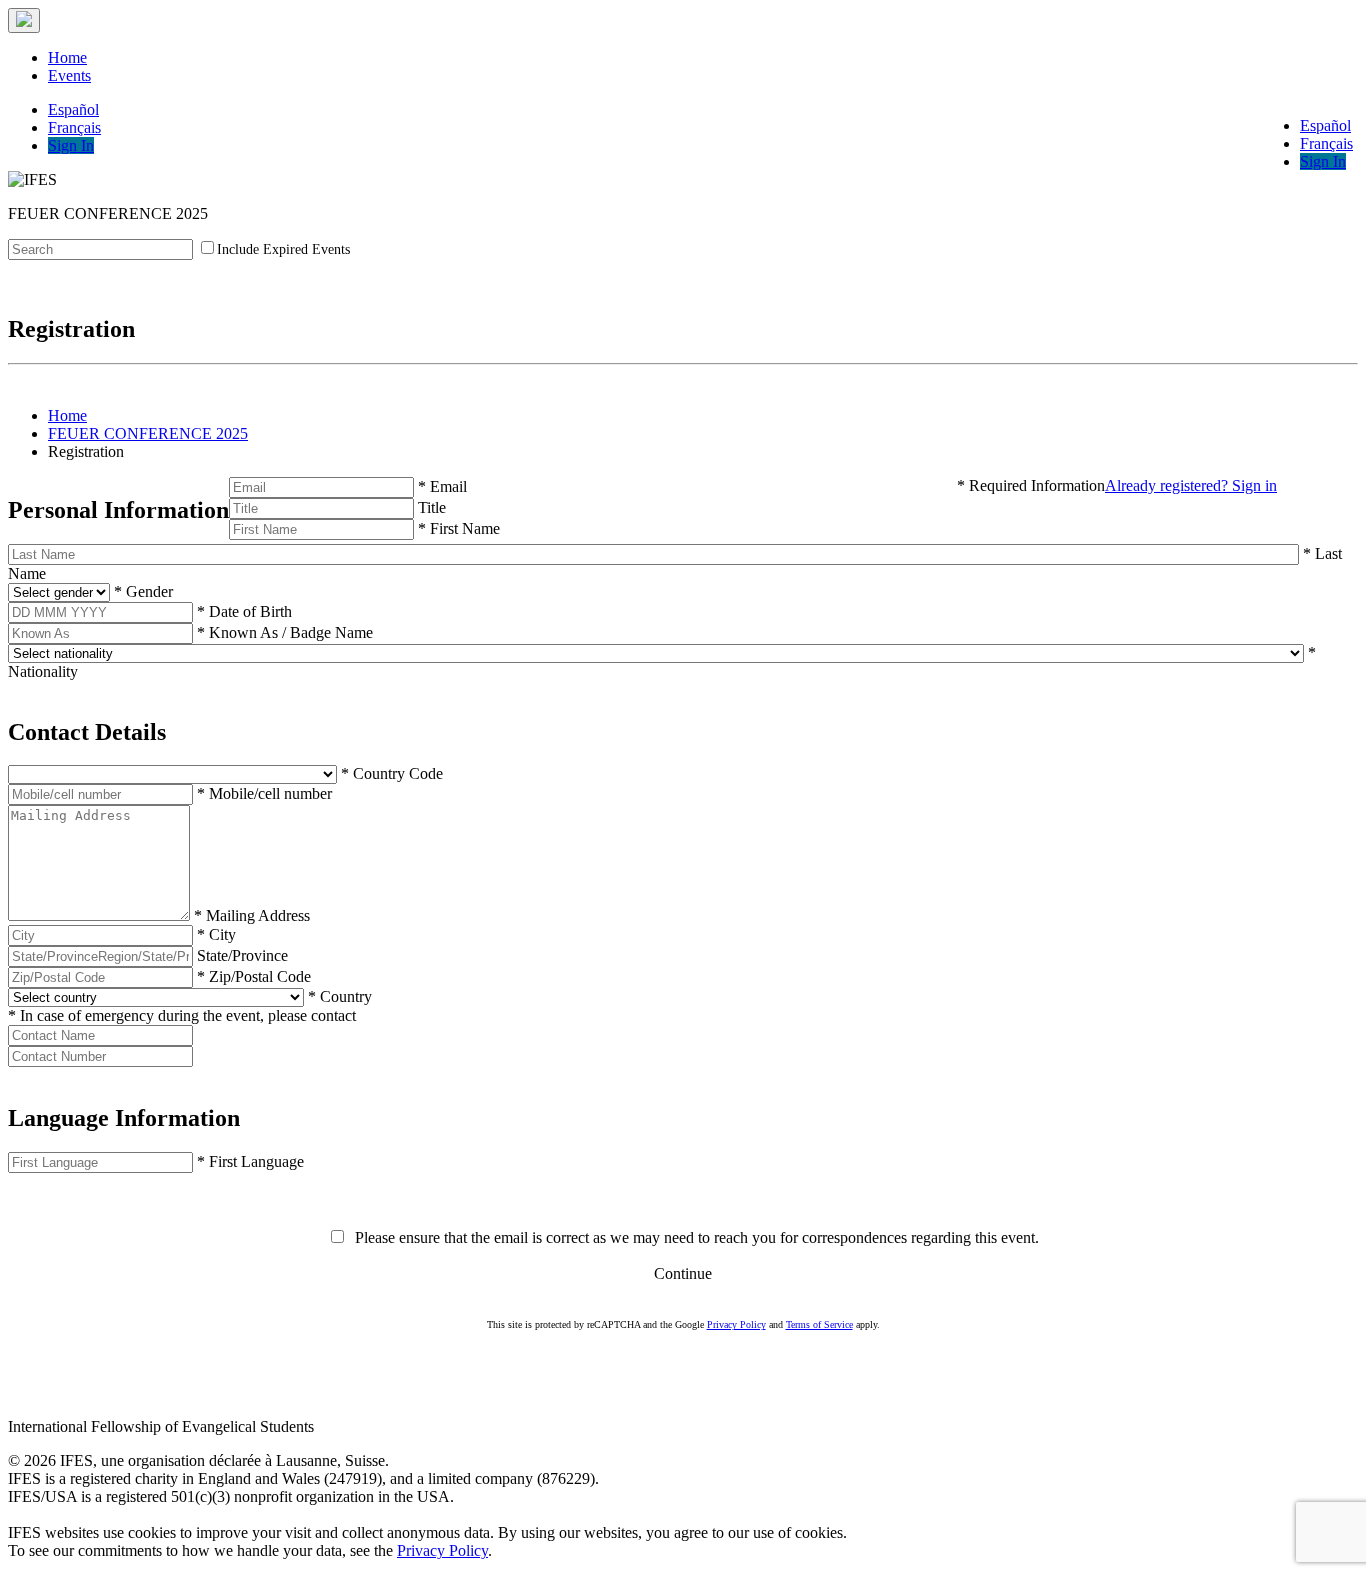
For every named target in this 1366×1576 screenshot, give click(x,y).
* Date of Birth (244, 611)
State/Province (242, 955)
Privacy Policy (736, 1324)
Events (69, 75)
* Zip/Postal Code (254, 976)
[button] (683, 732)
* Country (340, 996)
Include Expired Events (283, 249)
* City (216, 934)
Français (1326, 143)
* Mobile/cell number (264, 793)
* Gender (143, 591)
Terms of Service (819, 1324)
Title (432, 507)
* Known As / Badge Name (285, 632)
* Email (442, 486)
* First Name (459, 528)
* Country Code (392, 773)
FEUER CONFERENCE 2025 (148, 433)
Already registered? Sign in (1191, 485)
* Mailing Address (252, 915)
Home (67, 57)
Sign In (1323, 161)
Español (1325, 125)
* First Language (250, 1161)
